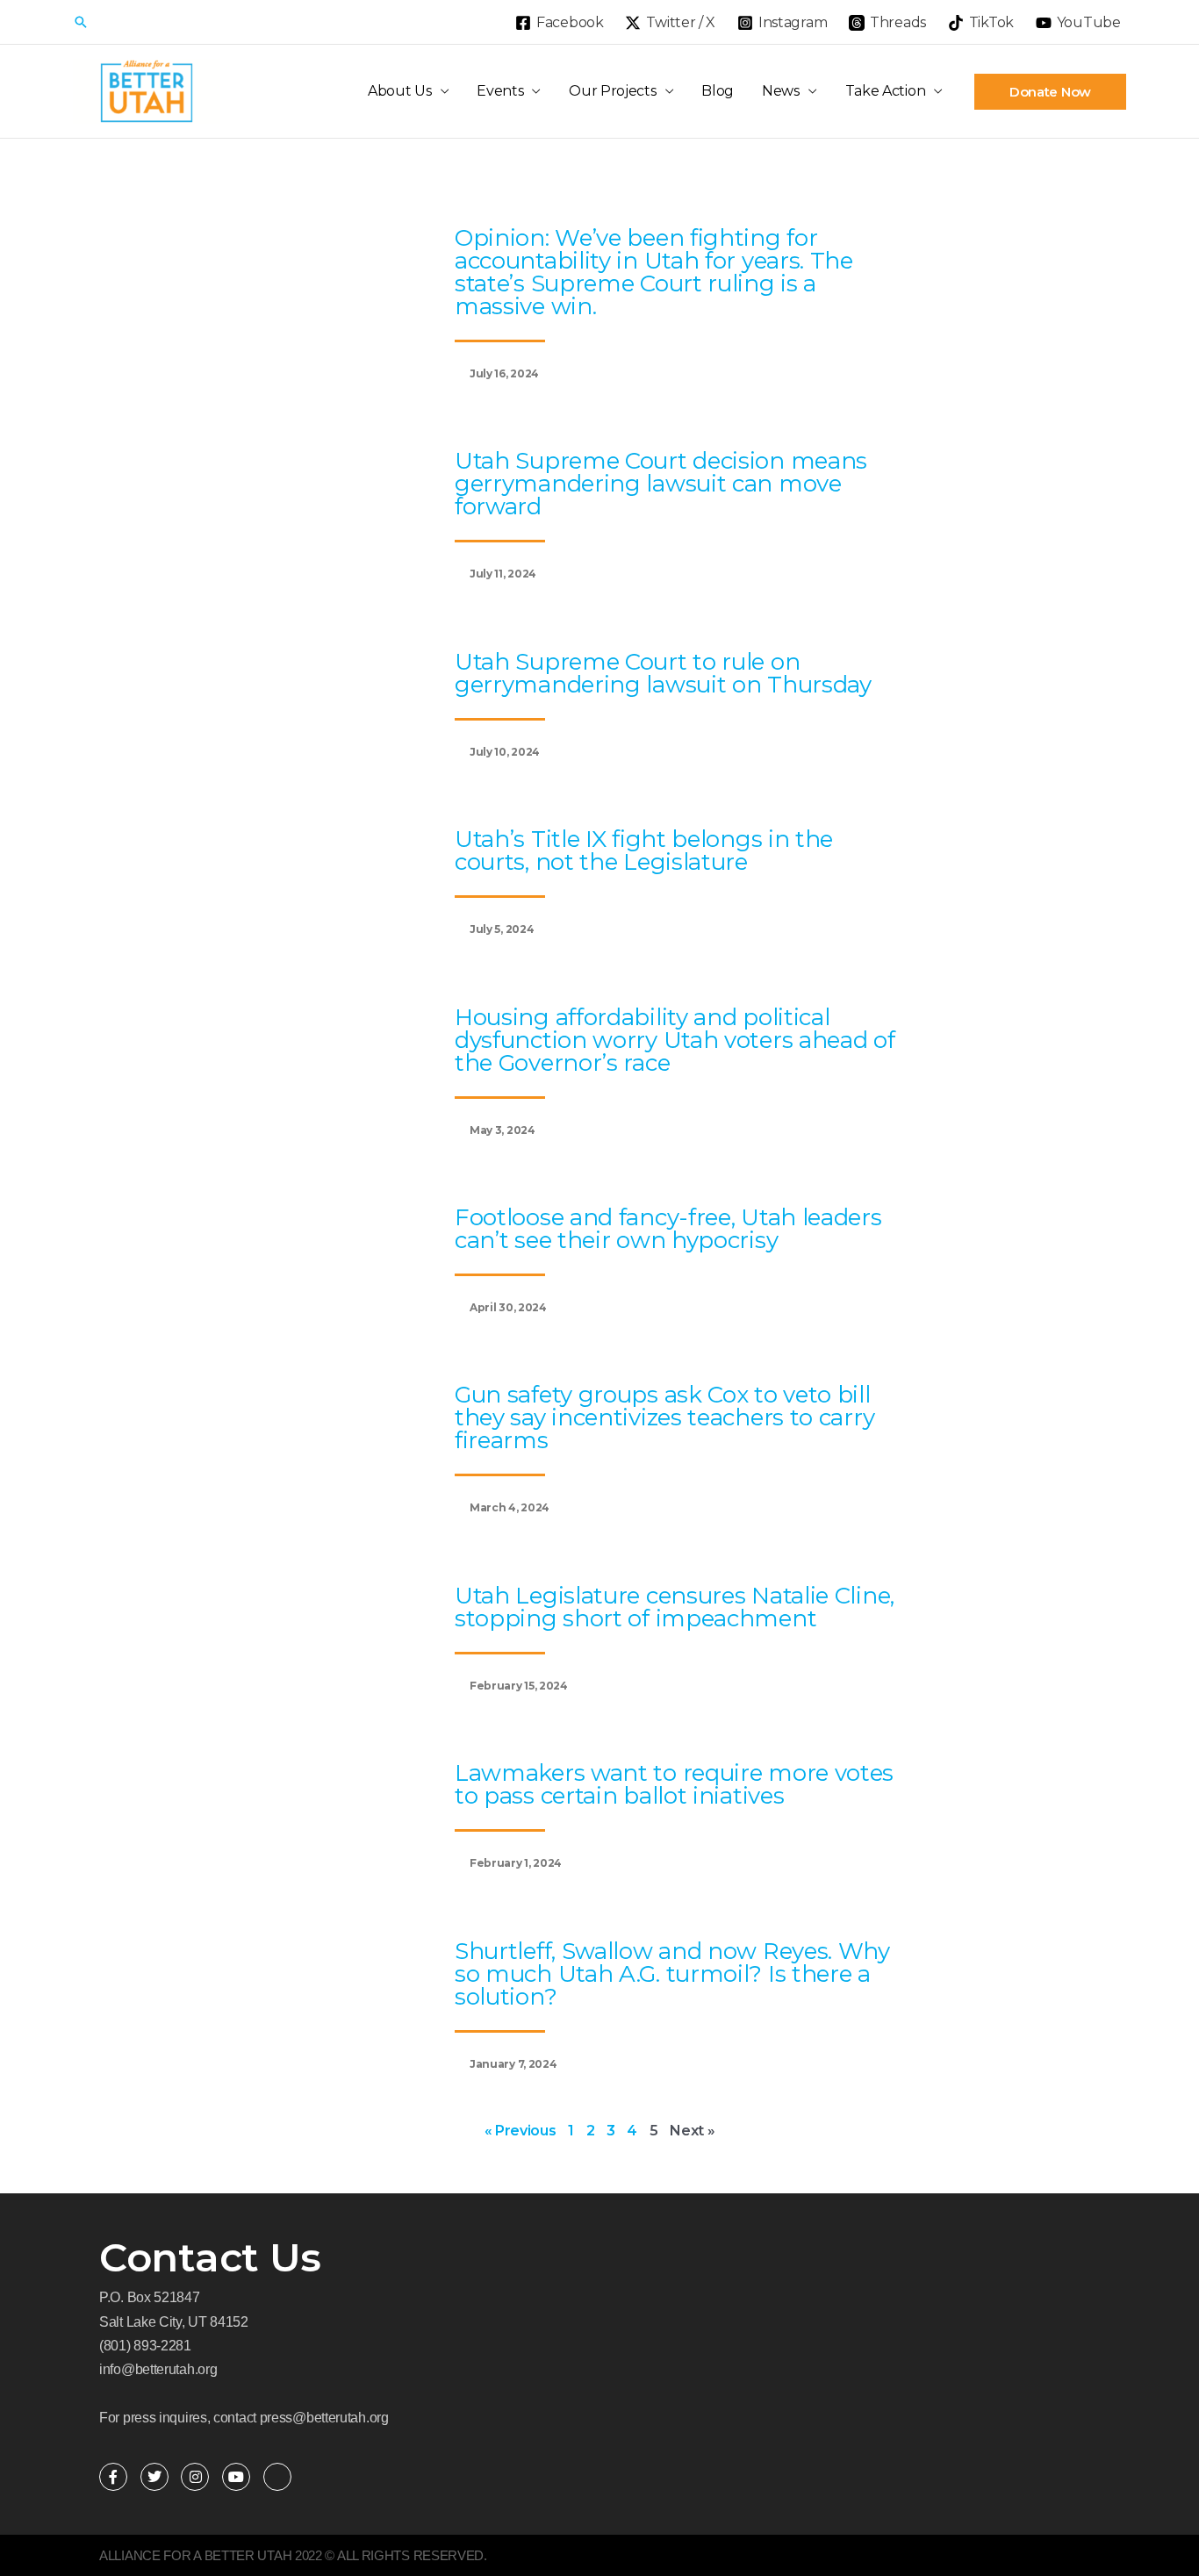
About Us (400, 91)
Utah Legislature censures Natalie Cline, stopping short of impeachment (675, 1607)
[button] (81, 22)
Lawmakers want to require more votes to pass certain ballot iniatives (674, 1784)
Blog (718, 91)
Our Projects (612, 91)
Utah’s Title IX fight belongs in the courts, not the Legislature (644, 850)
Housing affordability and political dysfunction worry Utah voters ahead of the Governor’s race (675, 1040)
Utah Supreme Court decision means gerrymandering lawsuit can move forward (661, 484)
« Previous (521, 2131)
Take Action (886, 91)
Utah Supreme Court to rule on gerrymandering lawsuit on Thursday (663, 673)
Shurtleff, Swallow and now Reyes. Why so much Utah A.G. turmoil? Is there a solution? (672, 1974)
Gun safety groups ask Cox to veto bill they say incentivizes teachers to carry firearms (664, 1417)
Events (500, 91)
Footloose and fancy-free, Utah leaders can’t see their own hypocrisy (668, 1229)
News (781, 91)
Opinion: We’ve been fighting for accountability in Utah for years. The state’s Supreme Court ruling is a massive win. (654, 272)
